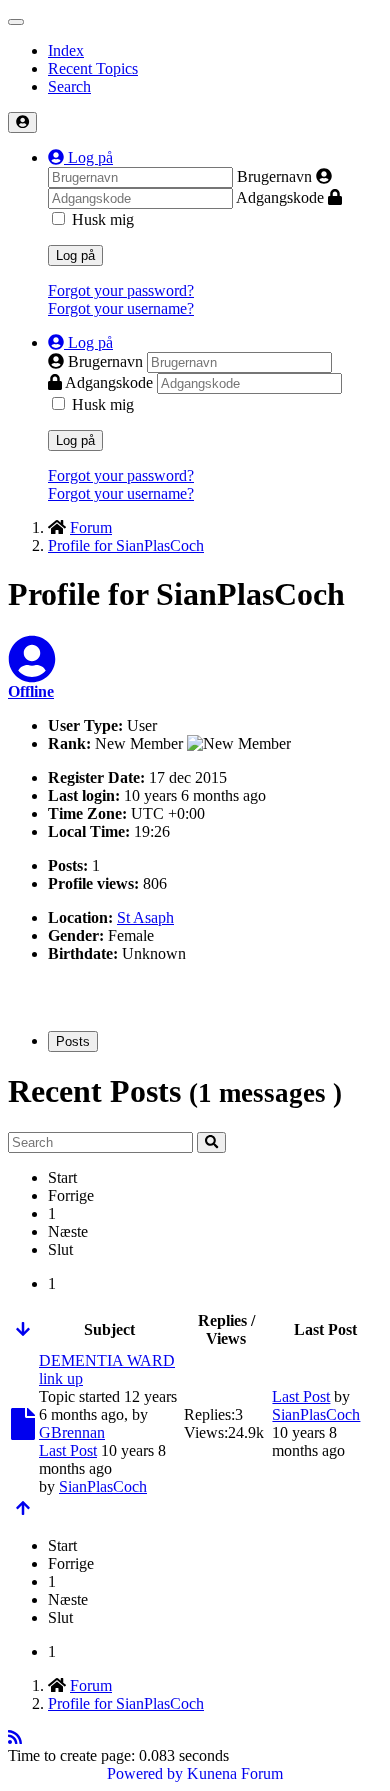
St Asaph (145, 917)
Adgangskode (280, 197)
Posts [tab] (73, 1041)
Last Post (68, 1450)
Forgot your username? (121, 308)
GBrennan (72, 1432)
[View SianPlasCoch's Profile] (32, 671)
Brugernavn (274, 176)
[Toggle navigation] (16, 22)
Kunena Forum (235, 1773)
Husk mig (103, 219)
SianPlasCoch (103, 1486)
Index (66, 50)
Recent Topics (93, 68)
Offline (31, 691)
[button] (80, 157)
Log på (75, 255)
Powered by (145, 1773)
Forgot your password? (121, 290)
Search (69, 86)
